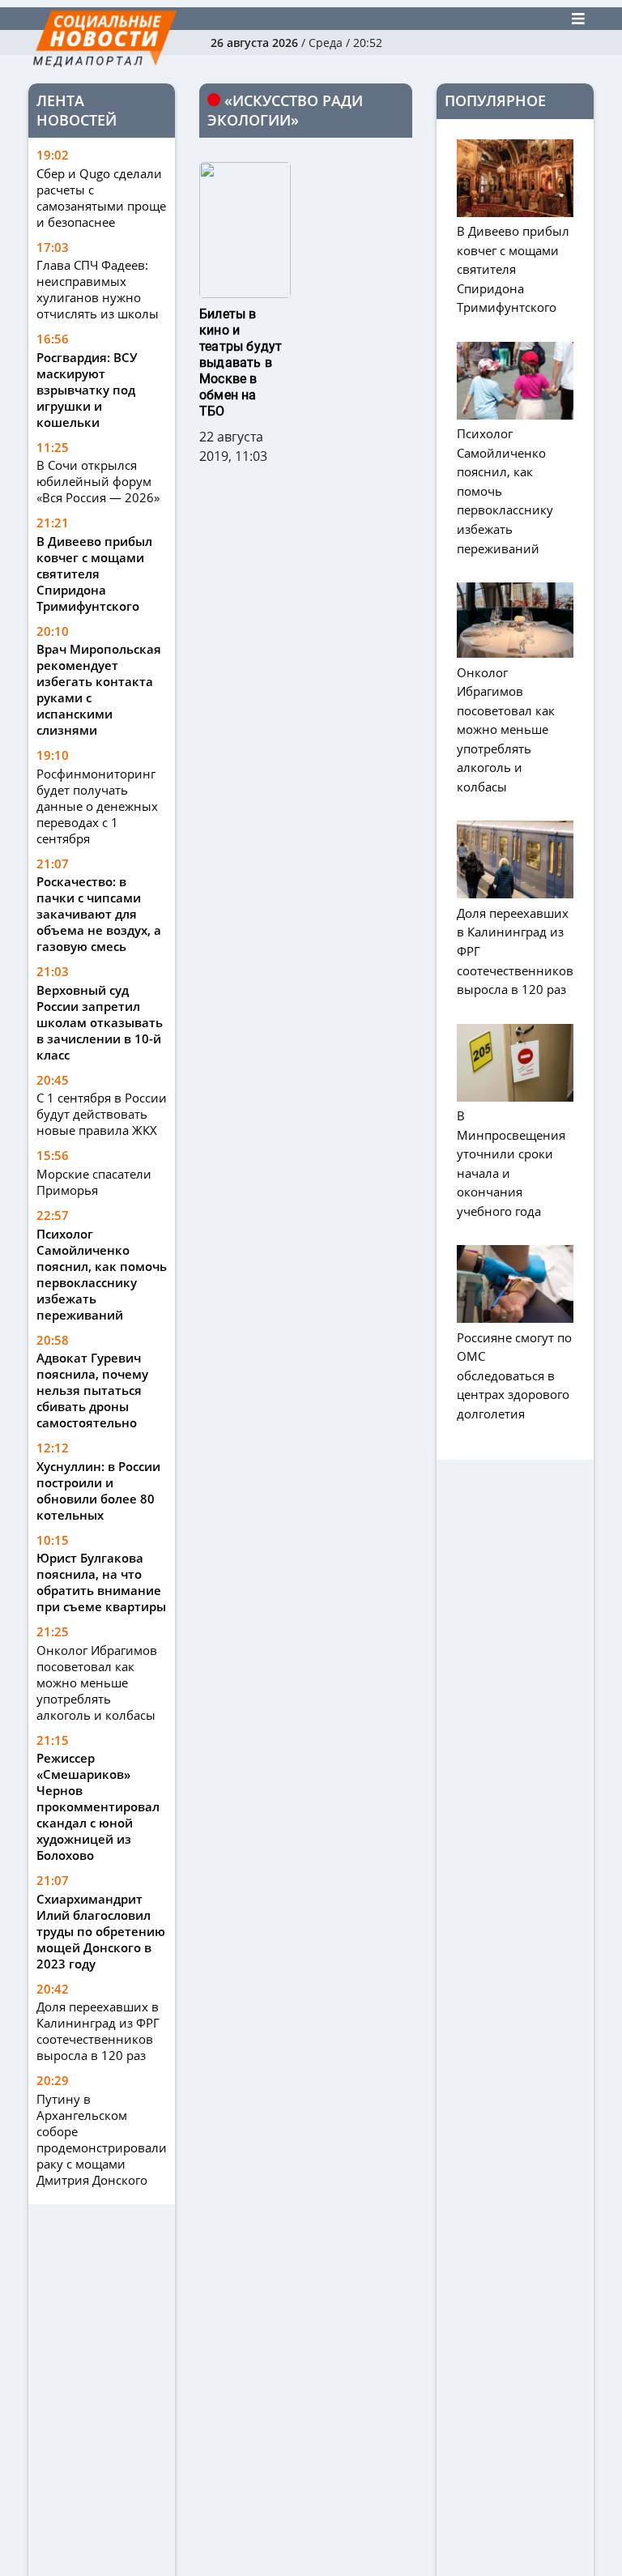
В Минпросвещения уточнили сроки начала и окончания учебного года (511, 1163)
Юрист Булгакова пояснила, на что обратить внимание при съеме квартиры (101, 1582)
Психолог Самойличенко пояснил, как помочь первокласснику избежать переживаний (102, 1274)
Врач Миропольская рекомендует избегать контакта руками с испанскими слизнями (99, 689)
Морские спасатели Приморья (94, 1182)
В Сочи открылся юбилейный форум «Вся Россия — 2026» (98, 481)
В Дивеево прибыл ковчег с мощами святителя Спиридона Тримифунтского (94, 574)
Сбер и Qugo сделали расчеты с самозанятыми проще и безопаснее (101, 198)
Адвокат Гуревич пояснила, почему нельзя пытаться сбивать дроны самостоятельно (92, 1390)
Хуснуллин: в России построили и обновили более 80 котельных (98, 1491)
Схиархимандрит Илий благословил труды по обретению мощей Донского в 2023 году (101, 1931)
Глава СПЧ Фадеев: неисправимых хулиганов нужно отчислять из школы (98, 289)
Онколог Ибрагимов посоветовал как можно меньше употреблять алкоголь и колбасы (97, 1683)
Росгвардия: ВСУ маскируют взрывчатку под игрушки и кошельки (87, 390)
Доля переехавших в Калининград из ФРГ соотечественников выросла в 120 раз (98, 2031)
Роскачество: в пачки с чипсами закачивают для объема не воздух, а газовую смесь (99, 914)
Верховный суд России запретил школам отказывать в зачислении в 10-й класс (100, 1022)
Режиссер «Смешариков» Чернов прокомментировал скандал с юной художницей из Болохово (98, 1806)
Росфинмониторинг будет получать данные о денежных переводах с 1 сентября (97, 806)
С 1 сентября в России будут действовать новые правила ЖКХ (102, 1114)
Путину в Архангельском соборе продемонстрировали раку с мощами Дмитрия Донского (102, 2139)
